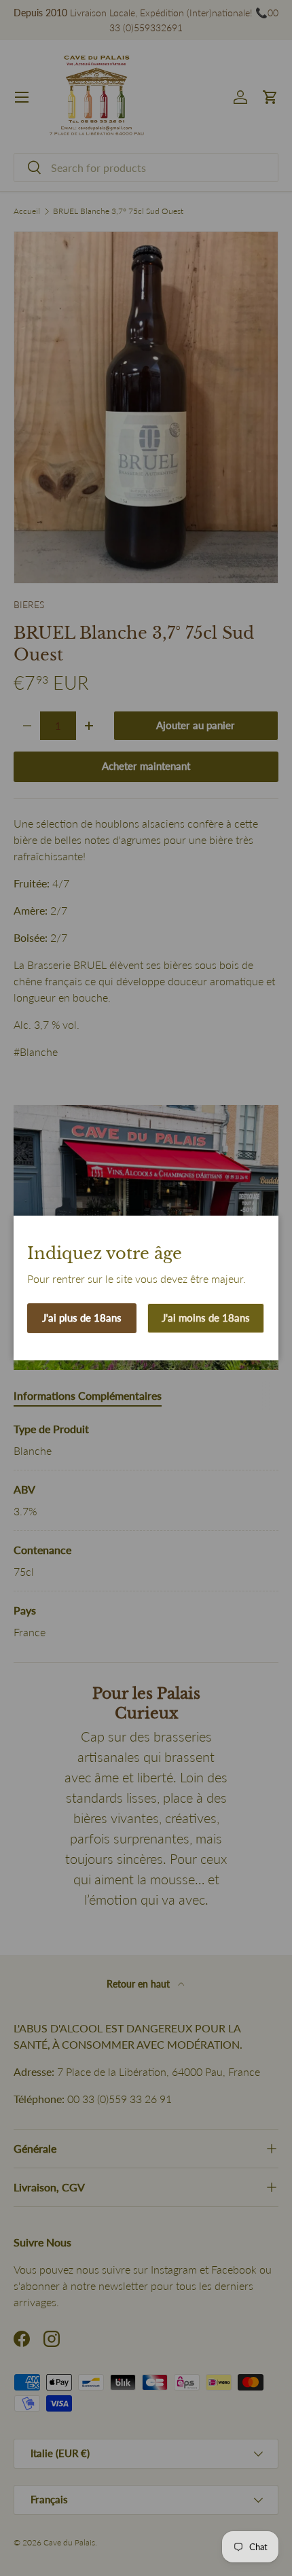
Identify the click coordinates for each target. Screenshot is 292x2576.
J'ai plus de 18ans (82, 1318)
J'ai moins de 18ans (206, 1318)
